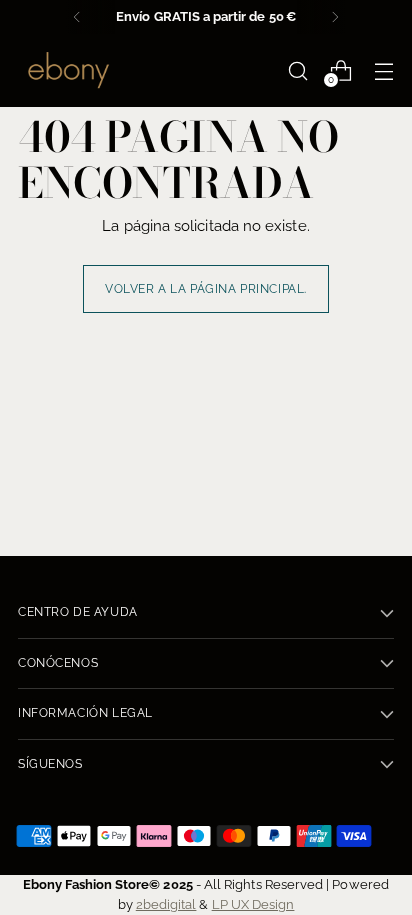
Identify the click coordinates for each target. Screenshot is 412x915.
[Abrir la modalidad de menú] (383, 70)
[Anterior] (77, 17)
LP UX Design (253, 904)
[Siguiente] (335, 17)
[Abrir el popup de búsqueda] (297, 70)
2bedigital (166, 904)
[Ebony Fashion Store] (68, 70)
